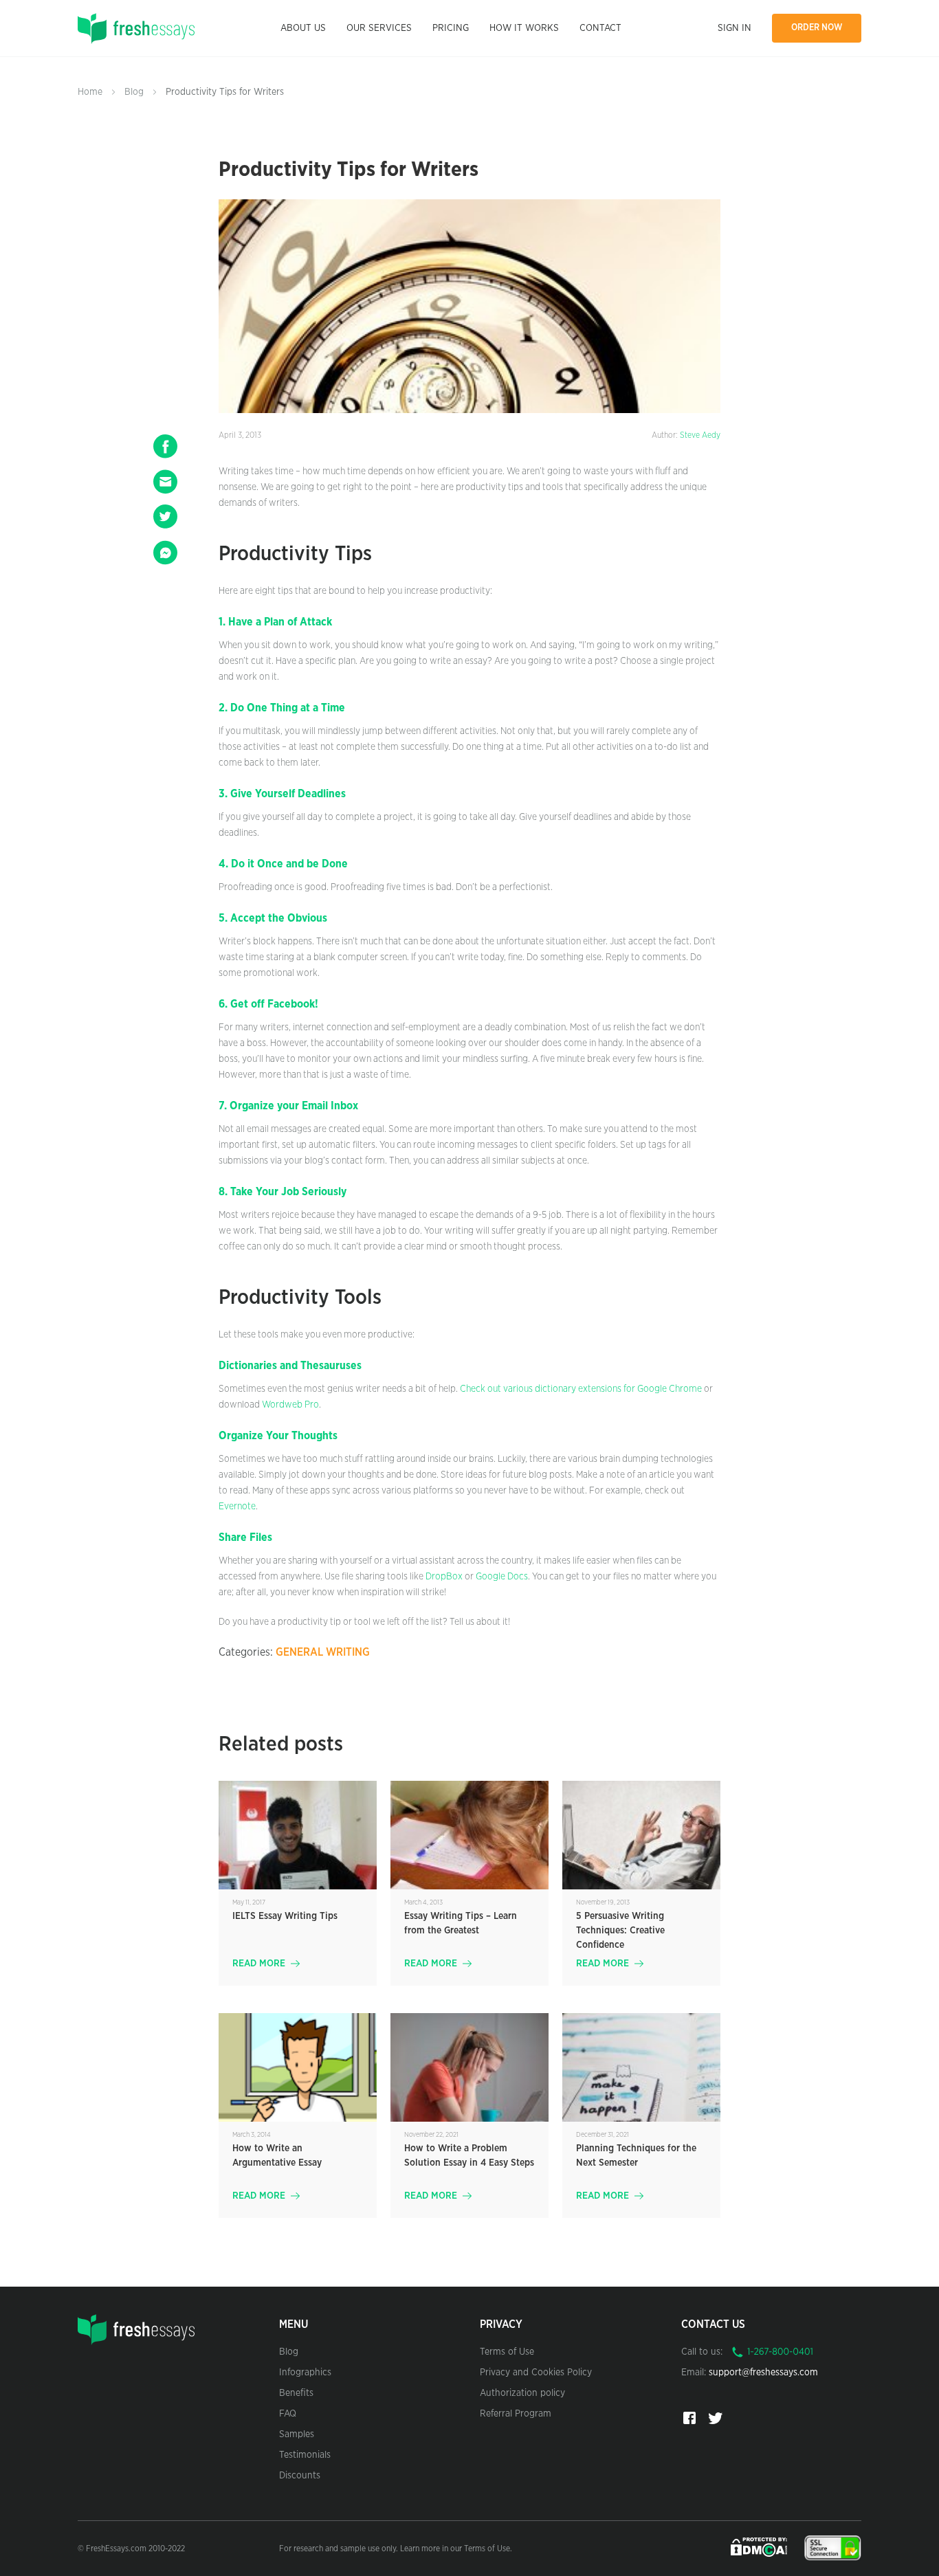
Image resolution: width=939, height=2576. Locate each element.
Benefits (296, 2393)
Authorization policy (522, 2393)
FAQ (288, 2414)
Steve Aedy (700, 435)
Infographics (305, 2373)
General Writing (323, 1652)
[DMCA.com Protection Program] (760, 2547)
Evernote (237, 1507)
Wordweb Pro (290, 1405)
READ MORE (259, 1964)
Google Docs (502, 1577)
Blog (134, 92)
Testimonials (305, 2455)
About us (303, 28)
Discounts (300, 2476)
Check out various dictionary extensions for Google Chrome (581, 1389)
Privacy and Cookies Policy (536, 2373)
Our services (379, 28)
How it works (524, 28)
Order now (817, 28)
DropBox (444, 1577)
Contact (600, 28)
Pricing (451, 28)
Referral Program (516, 2414)
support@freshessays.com (763, 2373)
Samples (297, 2434)
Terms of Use (507, 2352)
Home (90, 92)
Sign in (734, 28)
